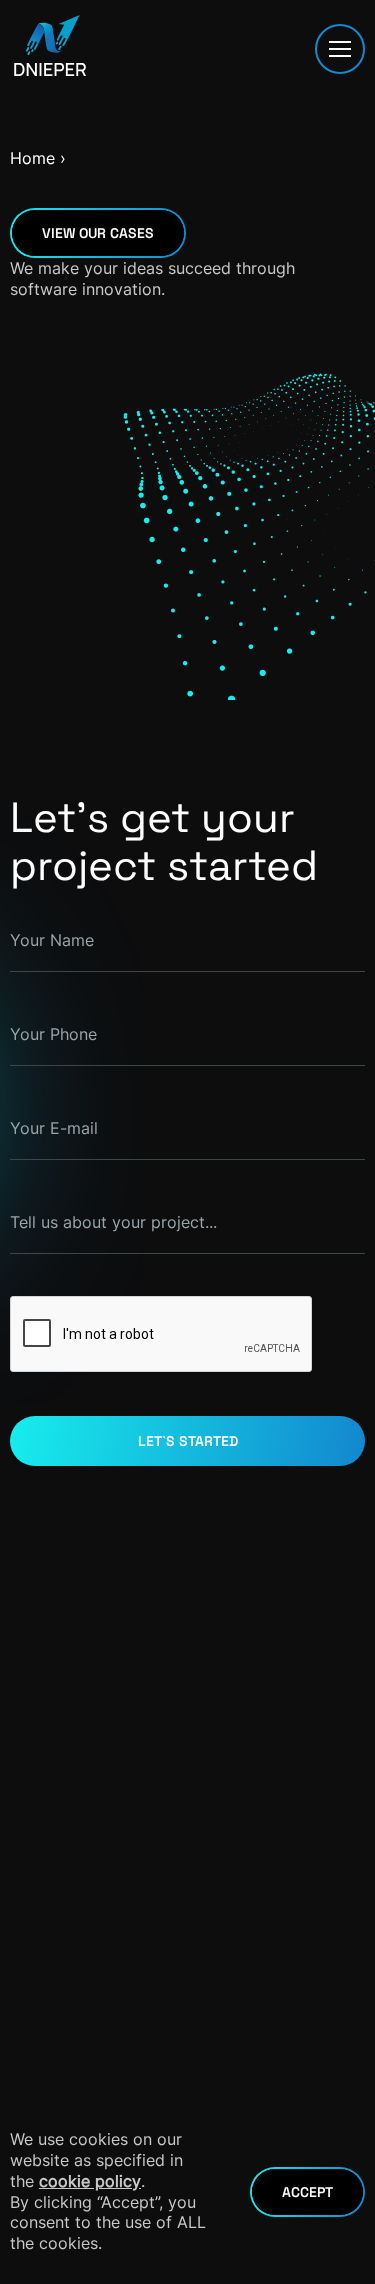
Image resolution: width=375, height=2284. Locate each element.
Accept (307, 2192)
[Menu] (340, 49)
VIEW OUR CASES (98, 233)
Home (32, 158)
